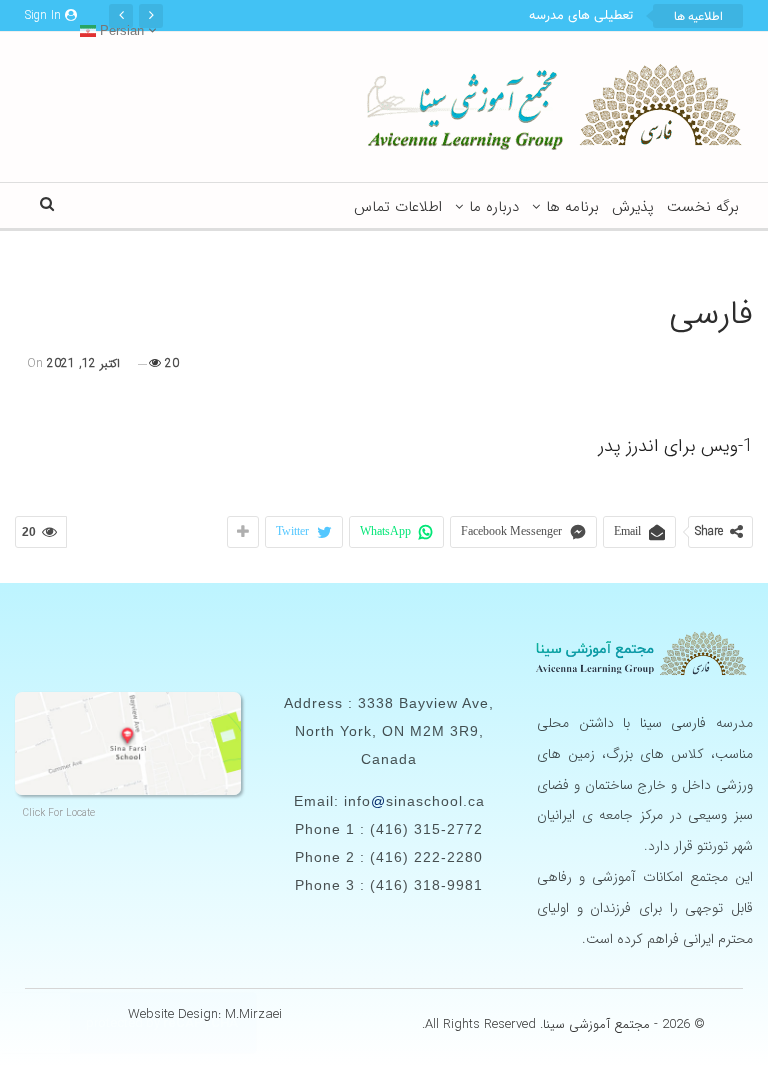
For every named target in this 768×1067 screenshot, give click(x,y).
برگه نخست (703, 207)
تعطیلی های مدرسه (581, 16)
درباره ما (494, 207)
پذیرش (633, 207)
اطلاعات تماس (398, 207)
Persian (120, 30)
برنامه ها (572, 207)
